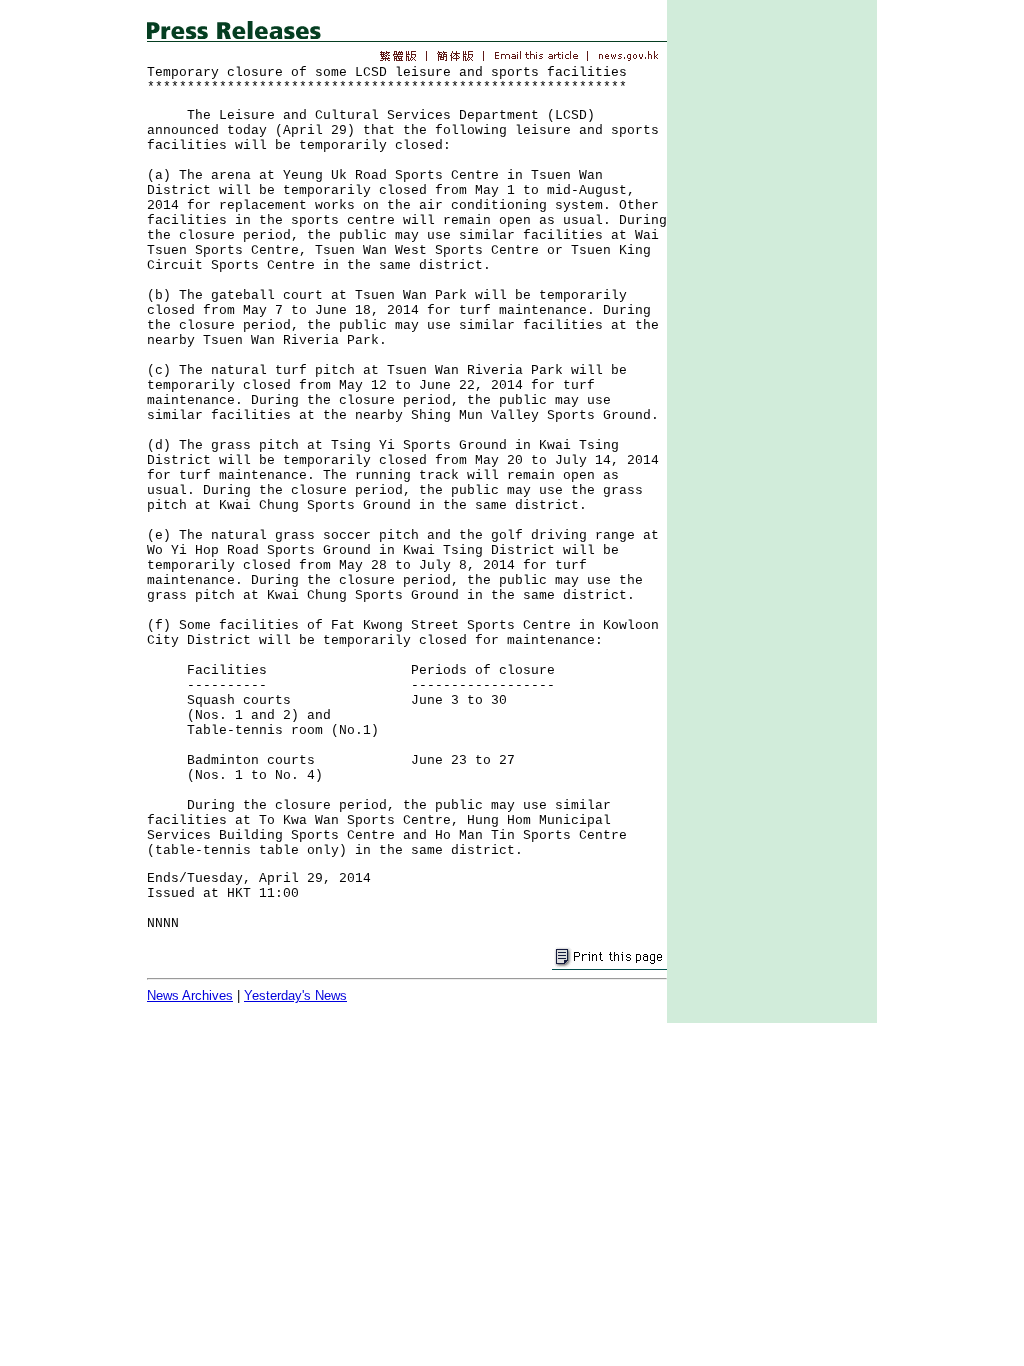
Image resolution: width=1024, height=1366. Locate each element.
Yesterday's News (295, 995)
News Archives (190, 995)
